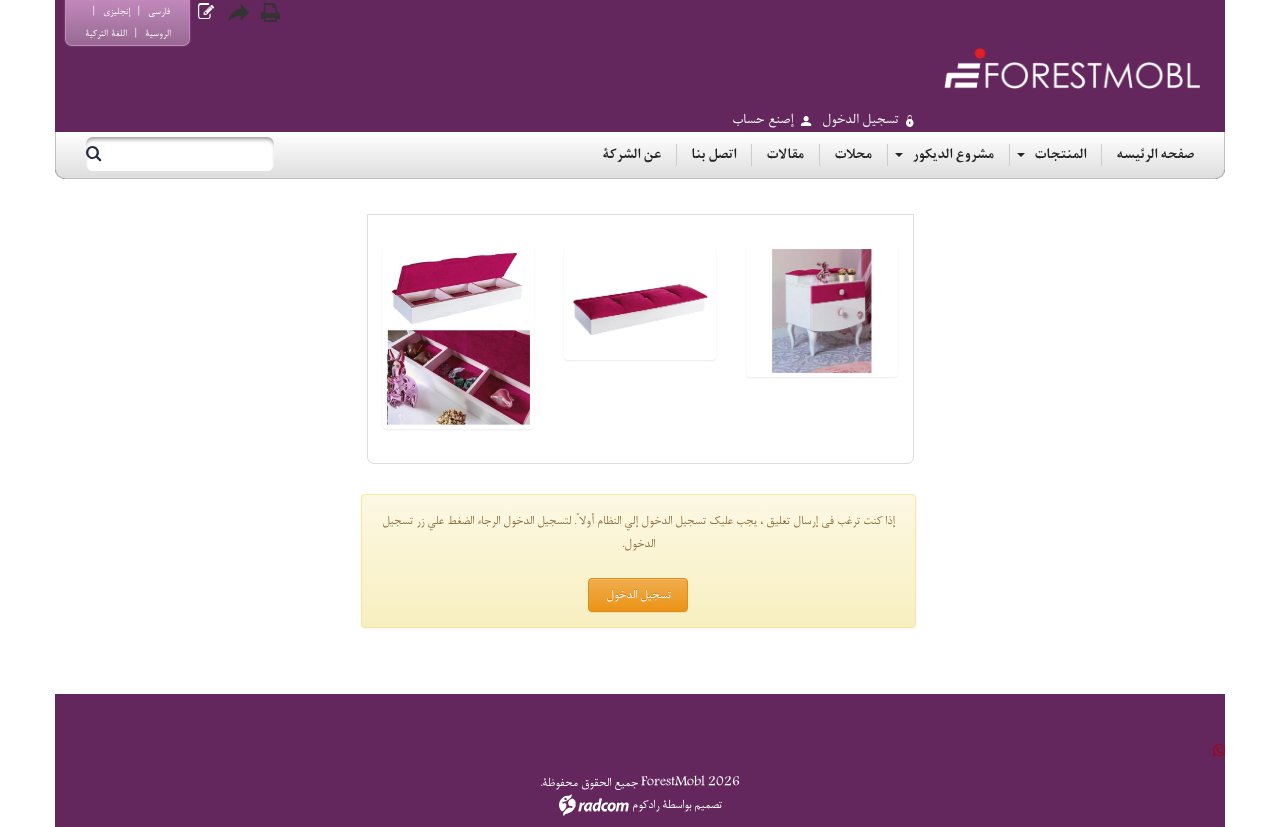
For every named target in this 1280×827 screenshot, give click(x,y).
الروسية (158, 33)
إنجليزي (116, 11)
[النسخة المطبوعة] (270, 13)
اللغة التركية (106, 33)
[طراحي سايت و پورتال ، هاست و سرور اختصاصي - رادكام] (594, 805)
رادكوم (645, 805)
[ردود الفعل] (206, 12)
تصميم (708, 805)
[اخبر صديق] (238, 13)
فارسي (159, 11)
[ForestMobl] (1072, 68)
